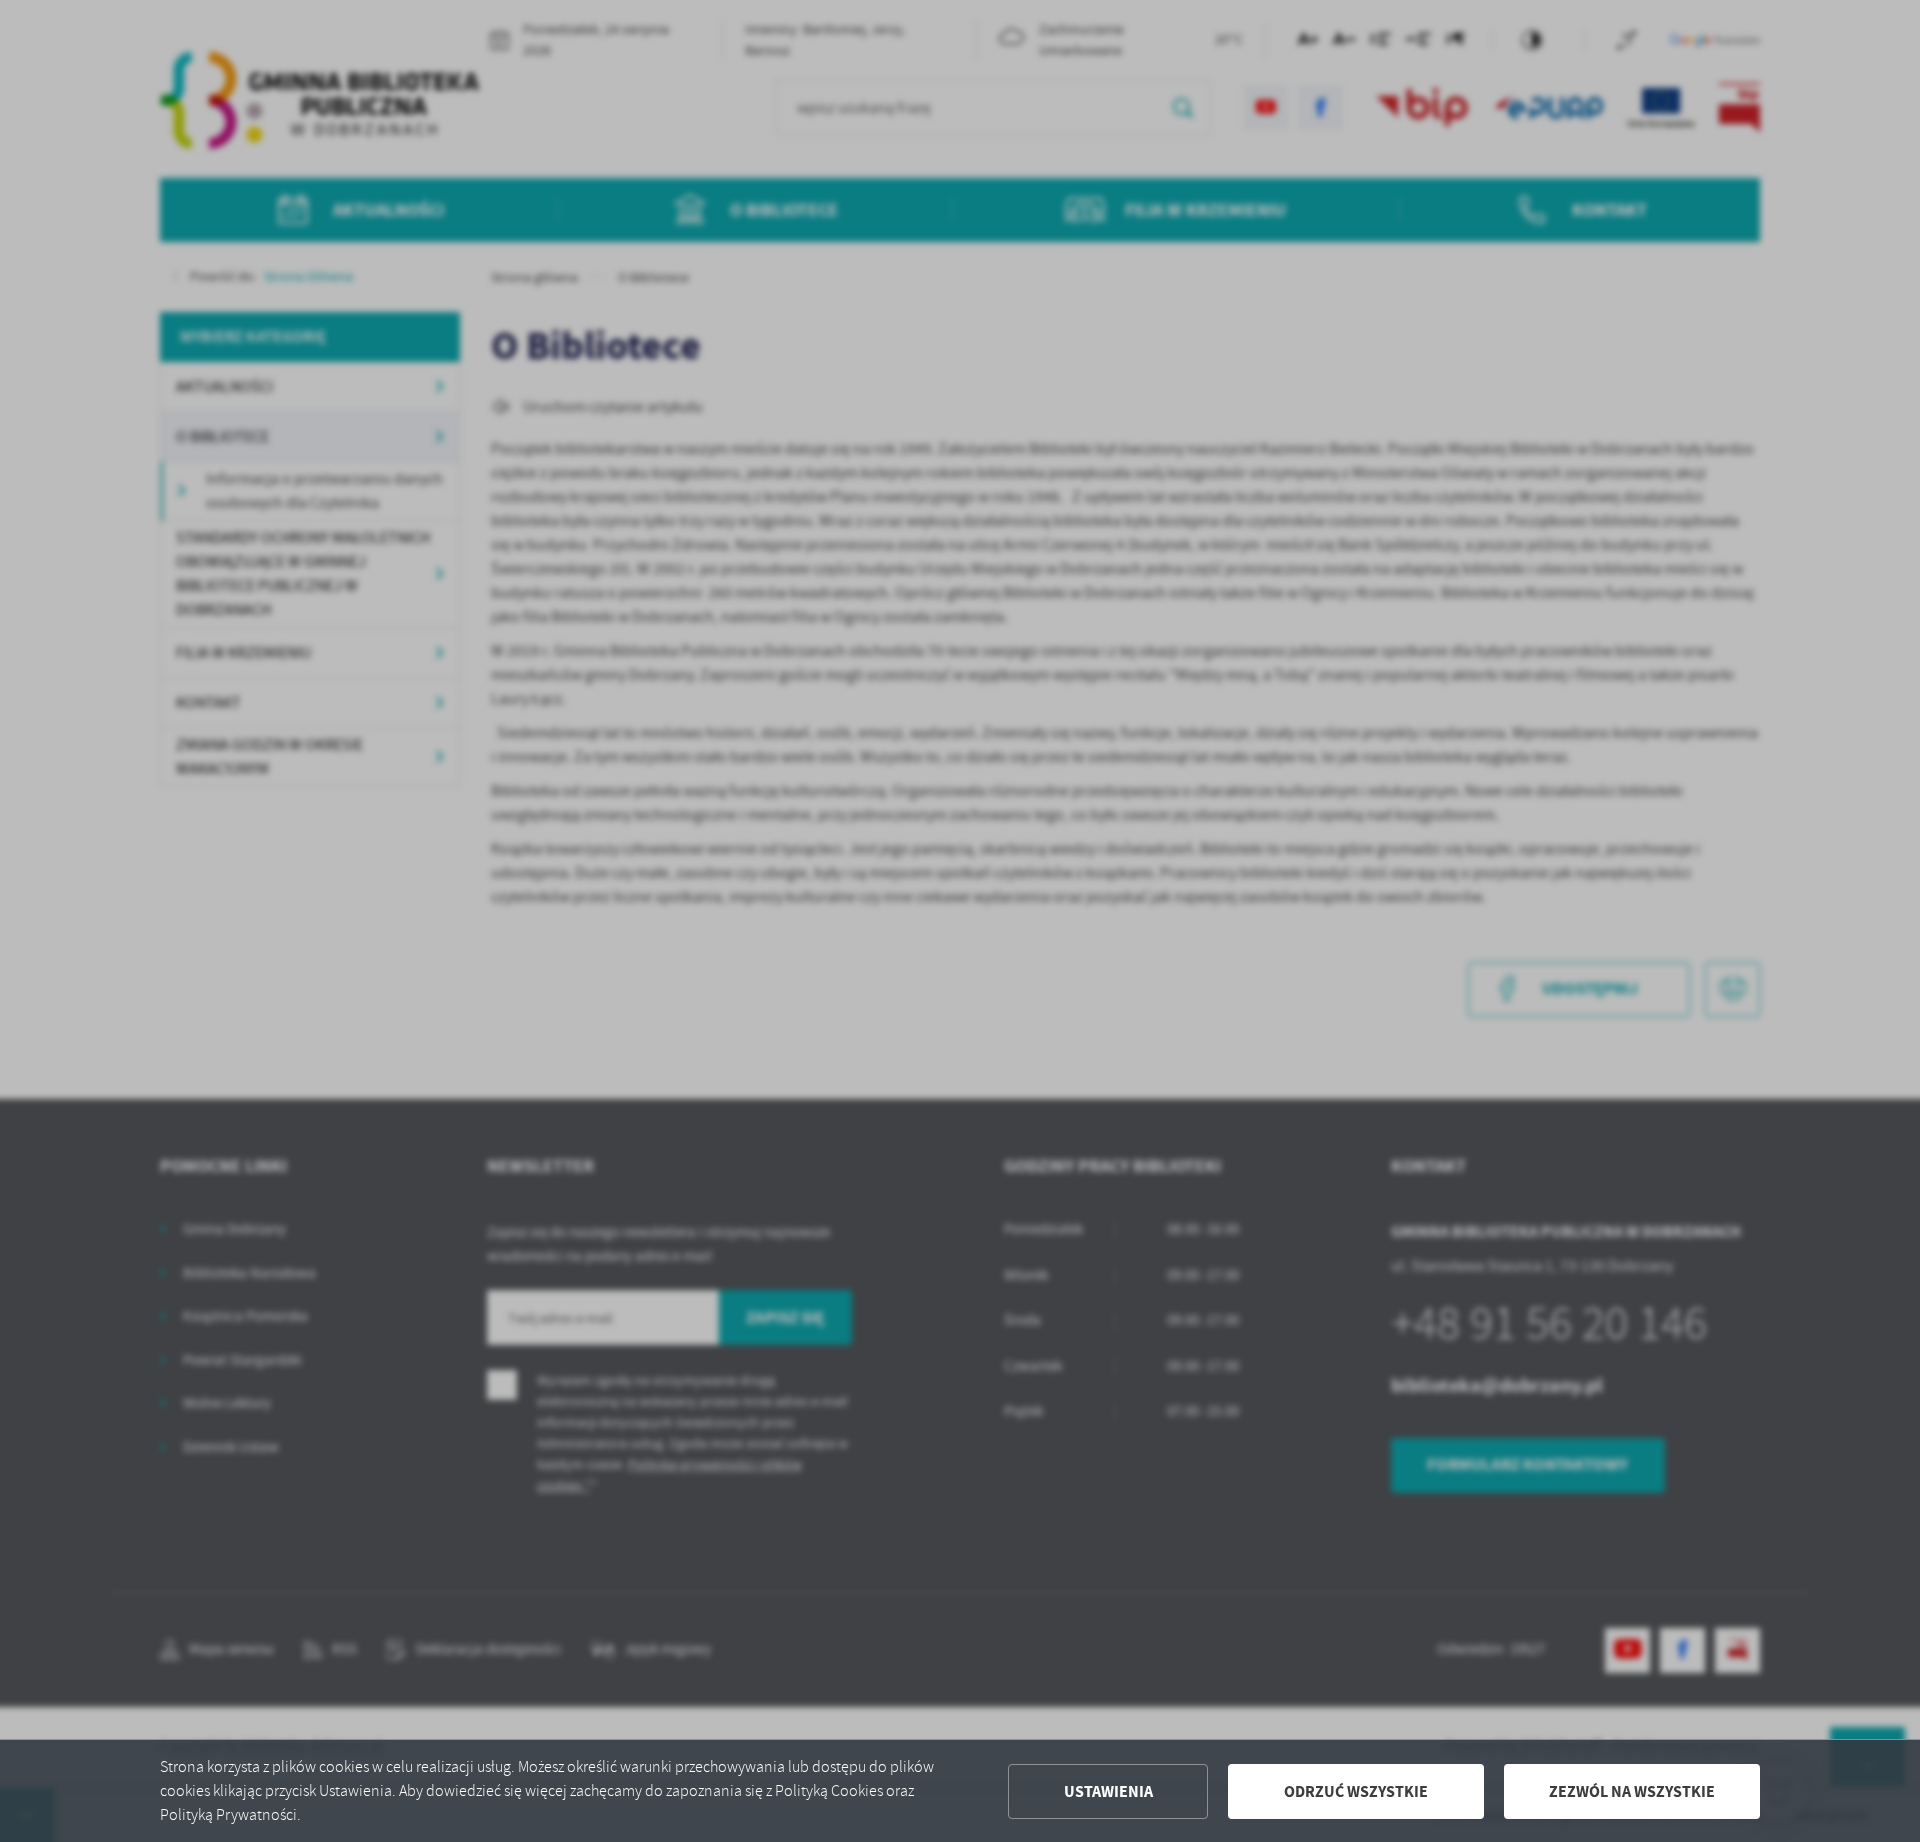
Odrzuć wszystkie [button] (1356, 1791)
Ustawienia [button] (1108, 1791)
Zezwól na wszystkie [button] (1632, 1791)
